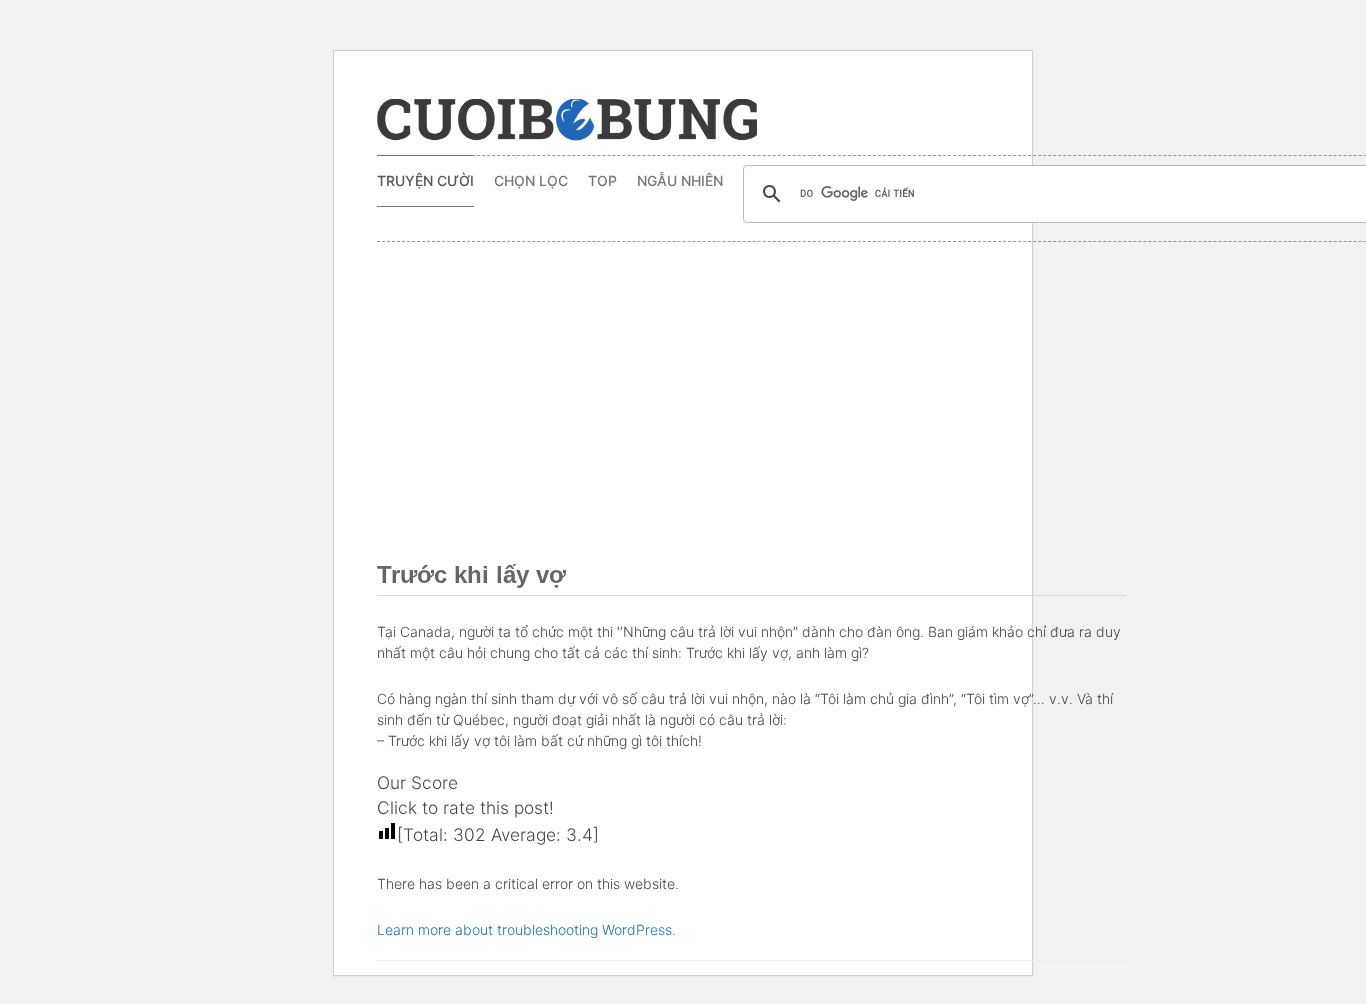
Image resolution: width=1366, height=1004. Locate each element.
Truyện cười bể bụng (567, 120)
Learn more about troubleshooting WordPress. (526, 929)
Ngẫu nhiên (680, 180)
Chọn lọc (531, 180)
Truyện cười (425, 180)
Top (602, 180)
